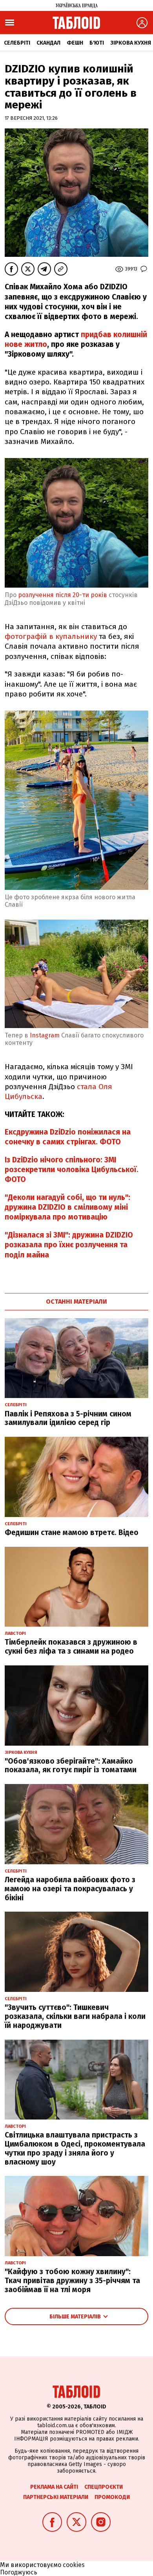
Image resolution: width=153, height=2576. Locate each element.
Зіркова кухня (131, 43)
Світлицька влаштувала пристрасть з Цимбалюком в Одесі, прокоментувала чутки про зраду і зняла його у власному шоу (75, 2148)
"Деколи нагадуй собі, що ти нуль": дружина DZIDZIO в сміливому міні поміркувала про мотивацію (67, 1207)
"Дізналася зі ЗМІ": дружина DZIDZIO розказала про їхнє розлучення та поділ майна (69, 1245)
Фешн (75, 43)
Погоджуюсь (19, 2572)
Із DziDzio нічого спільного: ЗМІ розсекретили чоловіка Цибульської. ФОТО (72, 1170)
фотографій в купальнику (52, 636)
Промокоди (112, 2497)
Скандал (48, 43)
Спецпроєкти (104, 2487)
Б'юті (97, 43)
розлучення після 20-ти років (63, 595)
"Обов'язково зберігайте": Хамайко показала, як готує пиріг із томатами (71, 1766)
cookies (74, 2565)
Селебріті (17, 43)
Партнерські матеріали (56, 2497)
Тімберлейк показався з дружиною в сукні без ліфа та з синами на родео (71, 1647)
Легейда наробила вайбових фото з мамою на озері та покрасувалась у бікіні (70, 1889)
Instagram (44, 1035)
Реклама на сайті (54, 2487)
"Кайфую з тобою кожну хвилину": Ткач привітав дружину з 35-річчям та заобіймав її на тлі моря (72, 2281)
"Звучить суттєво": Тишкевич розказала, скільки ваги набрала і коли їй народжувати (75, 2016)
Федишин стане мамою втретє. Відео (72, 1532)
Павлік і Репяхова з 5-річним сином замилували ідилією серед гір (68, 1418)
